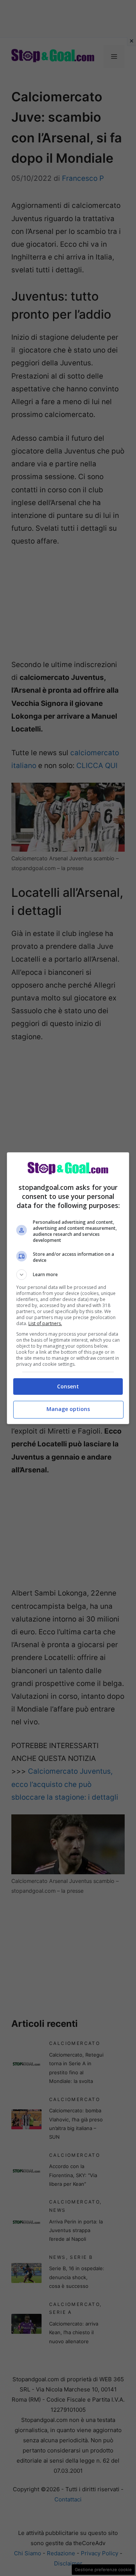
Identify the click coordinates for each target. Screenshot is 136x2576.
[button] (68, 1275)
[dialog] (68, 1288)
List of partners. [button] (45, 1323)
